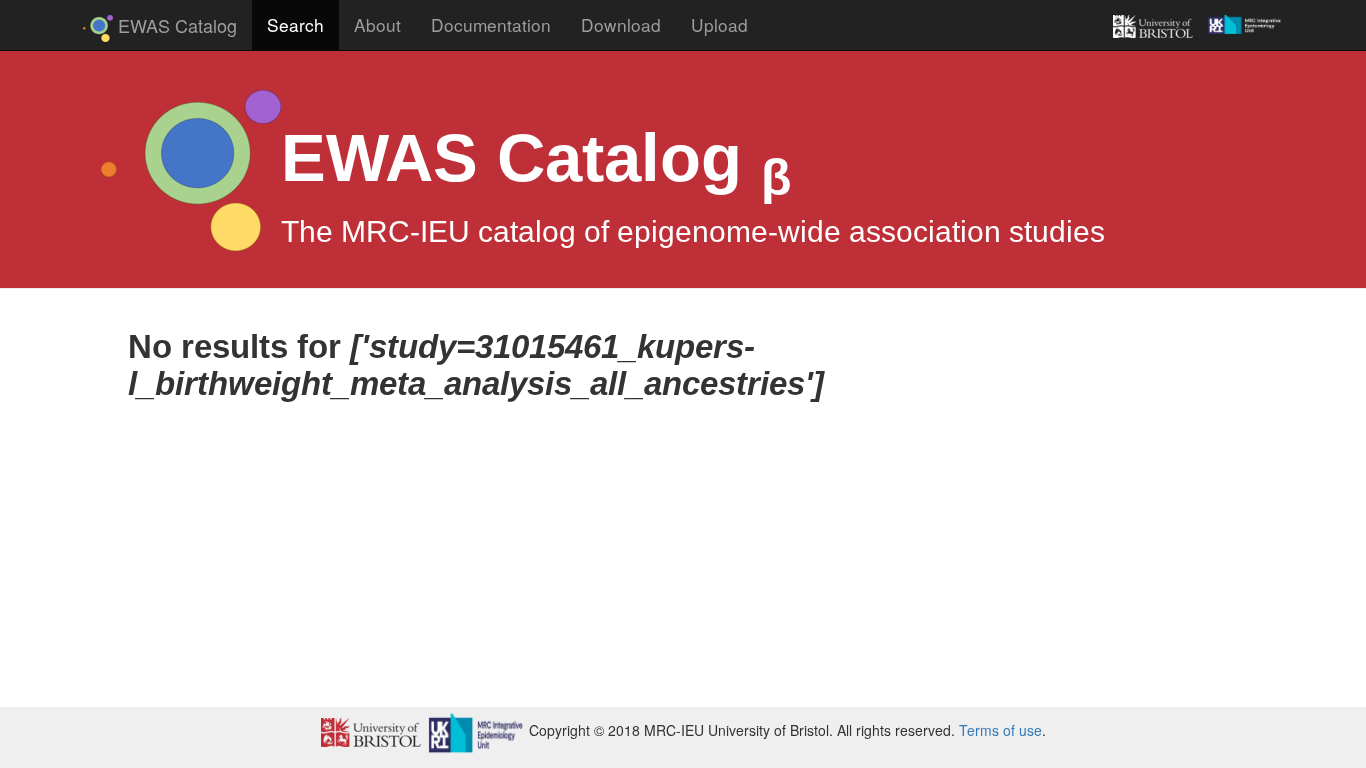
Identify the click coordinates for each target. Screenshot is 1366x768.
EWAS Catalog (536, 158)
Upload (719, 24)
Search (303, 24)
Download (621, 24)
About (377, 24)
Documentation (491, 24)
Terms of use (1000, 730)
